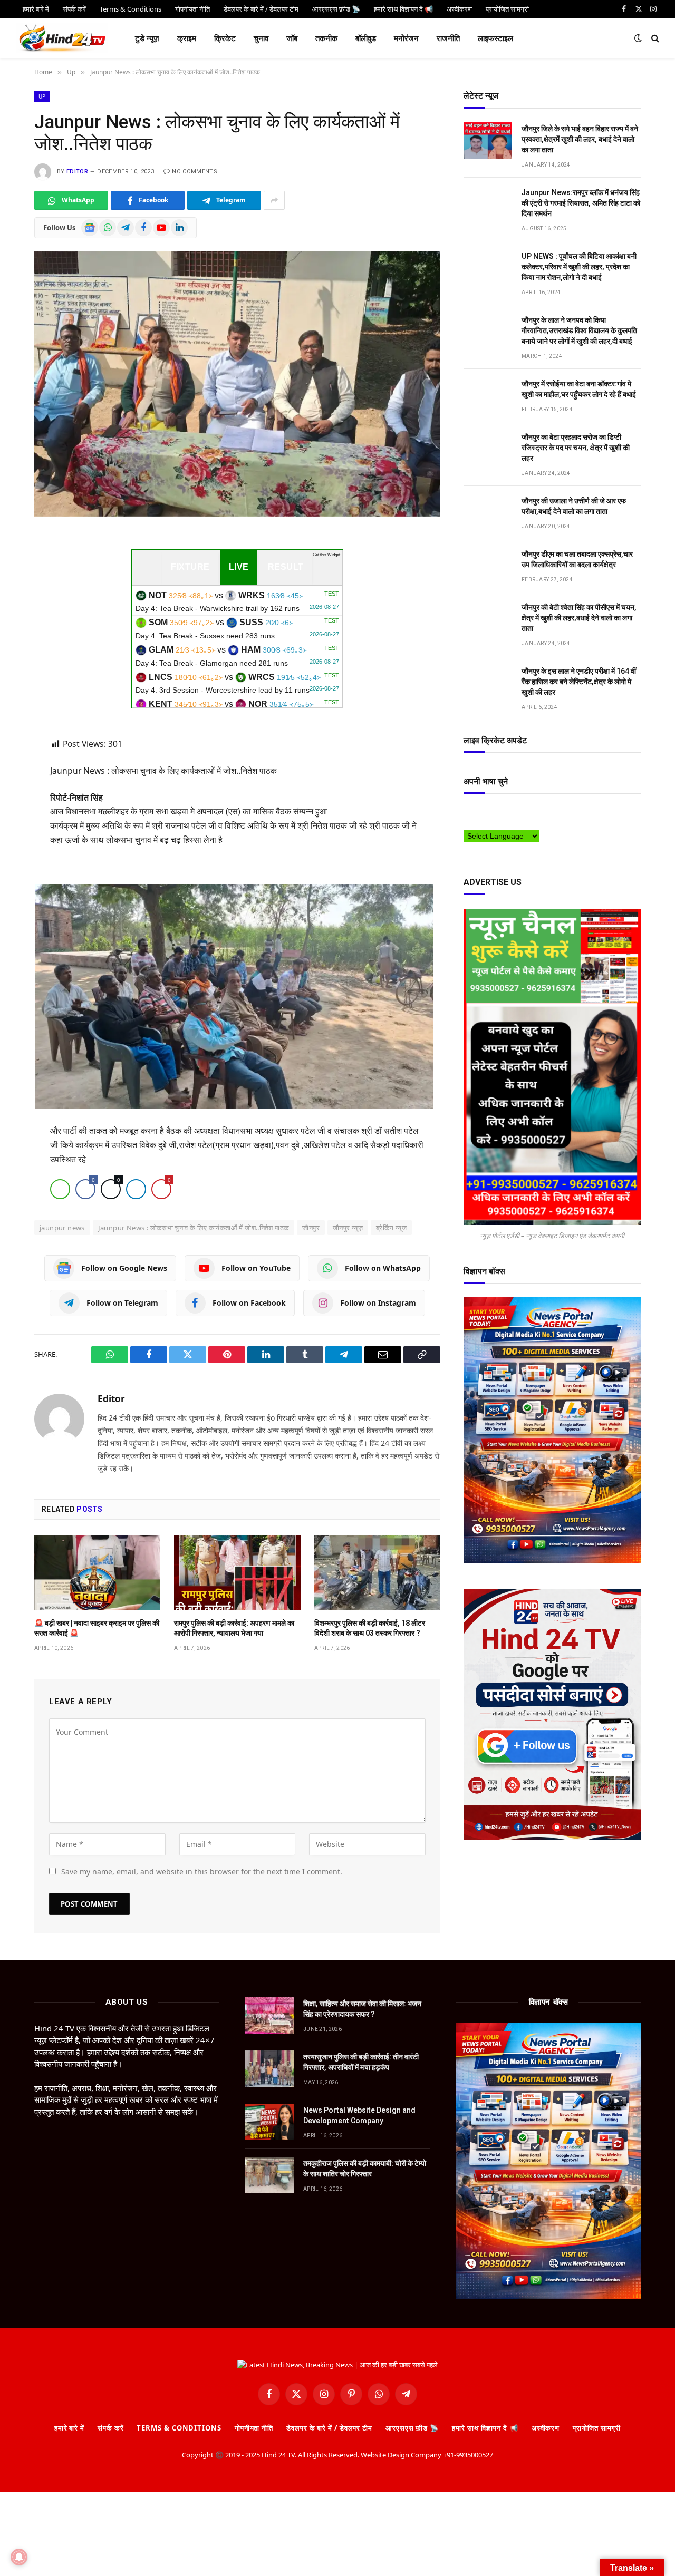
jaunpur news (62, 1228)
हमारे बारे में (69, 2428)
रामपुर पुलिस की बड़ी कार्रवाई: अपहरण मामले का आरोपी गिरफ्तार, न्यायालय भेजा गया (234, 1628)
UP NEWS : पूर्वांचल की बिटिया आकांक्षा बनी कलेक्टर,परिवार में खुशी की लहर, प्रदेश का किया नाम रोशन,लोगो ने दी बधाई (579, 267)
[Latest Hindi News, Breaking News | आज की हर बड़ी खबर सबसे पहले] (62, 38)
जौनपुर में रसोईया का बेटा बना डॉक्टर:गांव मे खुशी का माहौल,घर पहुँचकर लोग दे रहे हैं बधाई (579, 389)
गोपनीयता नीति (254, 2428)
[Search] (654, 38)
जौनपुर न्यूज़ (348, 1228)
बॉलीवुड (366, 38)
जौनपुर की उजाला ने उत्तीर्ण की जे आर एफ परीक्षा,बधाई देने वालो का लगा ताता (574, 506)
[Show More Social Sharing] (274, 200)
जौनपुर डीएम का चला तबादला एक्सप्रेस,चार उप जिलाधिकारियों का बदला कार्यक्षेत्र (577, 559)
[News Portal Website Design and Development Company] (269, 2122)
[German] (521, 812)
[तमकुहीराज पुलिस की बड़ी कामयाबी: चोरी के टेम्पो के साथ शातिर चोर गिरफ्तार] (269, 2175)
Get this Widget (326, 555)
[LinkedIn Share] (136, 1189)
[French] (510, 812)
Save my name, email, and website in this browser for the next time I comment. (202, 1872)
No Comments (195, 172)
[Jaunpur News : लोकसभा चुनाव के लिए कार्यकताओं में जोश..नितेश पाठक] (237, 383)
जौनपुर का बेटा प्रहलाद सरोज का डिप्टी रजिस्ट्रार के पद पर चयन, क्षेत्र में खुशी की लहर (576, 448)
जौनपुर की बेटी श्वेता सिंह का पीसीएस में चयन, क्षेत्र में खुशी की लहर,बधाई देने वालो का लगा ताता (579, 618)
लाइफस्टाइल (495, 38)
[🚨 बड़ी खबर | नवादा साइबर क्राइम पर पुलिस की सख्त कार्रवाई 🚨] (97, 1572)
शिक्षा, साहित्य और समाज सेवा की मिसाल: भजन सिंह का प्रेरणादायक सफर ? (362, 2009)
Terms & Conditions (179, 2428)
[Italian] (542, 812)
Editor (77, 172)
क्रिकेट (225, 38)
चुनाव (261, 38)
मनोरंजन (406, 38)
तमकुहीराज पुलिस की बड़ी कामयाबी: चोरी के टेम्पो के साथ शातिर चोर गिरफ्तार (365, 2169)
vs (237, 602)
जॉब (292, 38)
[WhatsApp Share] (60, 1189)
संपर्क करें (110, 2428)
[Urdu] (489, 823)
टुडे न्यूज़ (147, 38)
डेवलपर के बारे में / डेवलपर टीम (329, 2428)
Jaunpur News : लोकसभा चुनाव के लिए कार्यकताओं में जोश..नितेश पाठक (194, 1228)
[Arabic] (468, 812)
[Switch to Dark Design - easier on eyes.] (638, 38)
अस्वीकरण (546, 2428)
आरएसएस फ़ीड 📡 (412, 2428)
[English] (500, 812)
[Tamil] (468, 823)
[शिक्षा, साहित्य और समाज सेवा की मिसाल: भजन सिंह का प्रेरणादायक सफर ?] (269, 2015)
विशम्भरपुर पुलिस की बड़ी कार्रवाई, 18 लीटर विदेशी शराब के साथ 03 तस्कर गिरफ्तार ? (370, 1628)
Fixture (190, 567)
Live (239, 567)
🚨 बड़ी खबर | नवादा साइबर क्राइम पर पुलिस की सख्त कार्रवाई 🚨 (97, 1628)
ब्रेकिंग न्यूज (391, 1228)
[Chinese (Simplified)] (489, 812)
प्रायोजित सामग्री (597, 2428)
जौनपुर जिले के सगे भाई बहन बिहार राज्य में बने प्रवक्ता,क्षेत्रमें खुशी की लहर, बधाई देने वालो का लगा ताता (580, 139)
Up (42, 96)
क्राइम (187, 38)
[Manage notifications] (19, 2557)
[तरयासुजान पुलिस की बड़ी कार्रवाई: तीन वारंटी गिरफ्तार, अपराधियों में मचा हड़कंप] (269, 2069)
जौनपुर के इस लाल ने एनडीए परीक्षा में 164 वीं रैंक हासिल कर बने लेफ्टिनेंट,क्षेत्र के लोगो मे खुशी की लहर (579, 682)
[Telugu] (479, 823)
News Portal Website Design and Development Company (359, 2115)
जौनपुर (311, 1228)
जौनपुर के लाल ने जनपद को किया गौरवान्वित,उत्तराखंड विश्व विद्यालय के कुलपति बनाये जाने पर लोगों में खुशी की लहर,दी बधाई (579, 330)
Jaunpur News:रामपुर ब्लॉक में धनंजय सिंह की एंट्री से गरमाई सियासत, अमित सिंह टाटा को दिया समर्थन (581, 203)
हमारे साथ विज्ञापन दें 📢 (485, 2428)
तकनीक (326, 38)
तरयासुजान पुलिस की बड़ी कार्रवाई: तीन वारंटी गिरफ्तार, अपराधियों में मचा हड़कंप (361, 2062)
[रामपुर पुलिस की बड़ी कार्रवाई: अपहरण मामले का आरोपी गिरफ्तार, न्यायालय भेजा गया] (237, 1572)
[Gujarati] (532, 812)
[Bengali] (479, 812)
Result (286, 567)
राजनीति (448, 38)
